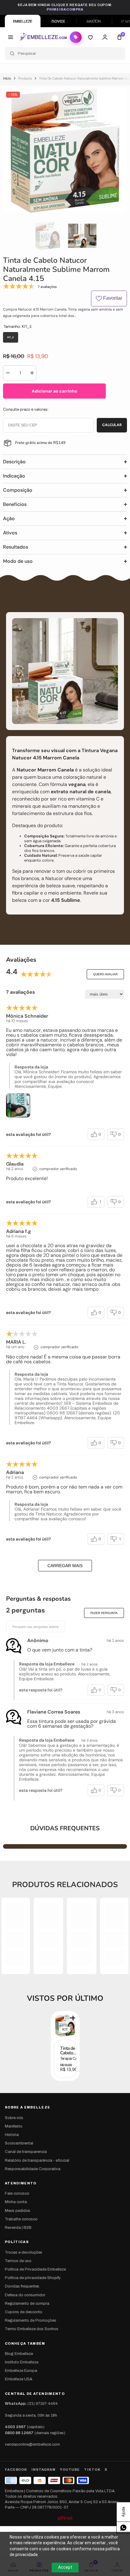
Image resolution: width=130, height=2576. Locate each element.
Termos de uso (18, 2261)
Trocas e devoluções (24, 2252)
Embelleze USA (19, 2379)
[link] (15, 1942)
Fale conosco (17, 2193)
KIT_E (67, 2030)
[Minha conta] (105, 37)
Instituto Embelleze (22, 2362)
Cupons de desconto (24, 2312)
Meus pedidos (18, 2211)
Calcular (112, 425)
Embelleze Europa (21, 2371)
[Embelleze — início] (43, 37)
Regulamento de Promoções (31, 2320)
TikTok (92, 2470)
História (12, 2135)
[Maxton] (94, 21)
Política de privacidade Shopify (33, 2278)
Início (7, 78)
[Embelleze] (23, 21)
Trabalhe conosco (21, 2219)
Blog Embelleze (19, 2354)
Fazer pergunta (104, 1613)
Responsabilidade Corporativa (33, 2169)
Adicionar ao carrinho (55, 391)
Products (25, 78)
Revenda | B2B (18, 2228)
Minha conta (16, 2202)
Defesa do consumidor (25, 2295)
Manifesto (14, 2126)
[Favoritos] (90, 37)
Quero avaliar (105, 974)
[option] (65, 151)
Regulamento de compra (27, 2304)
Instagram (44, 2470)
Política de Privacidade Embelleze (35, 2269)
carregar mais (65, 1566)
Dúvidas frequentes (22, 2286)
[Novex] (58, 21)
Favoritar (112, 298)
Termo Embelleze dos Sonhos (32, 2329)
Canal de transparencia (26, 2152)
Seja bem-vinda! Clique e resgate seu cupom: (65, 7)
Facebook (16, 2470)
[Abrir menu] (11, 37)
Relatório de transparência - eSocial (37, 2160)
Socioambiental (19, 2143)
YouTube (70, 2470)
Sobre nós (14, 2118)
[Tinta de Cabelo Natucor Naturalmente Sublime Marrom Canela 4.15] (65, 2025)
